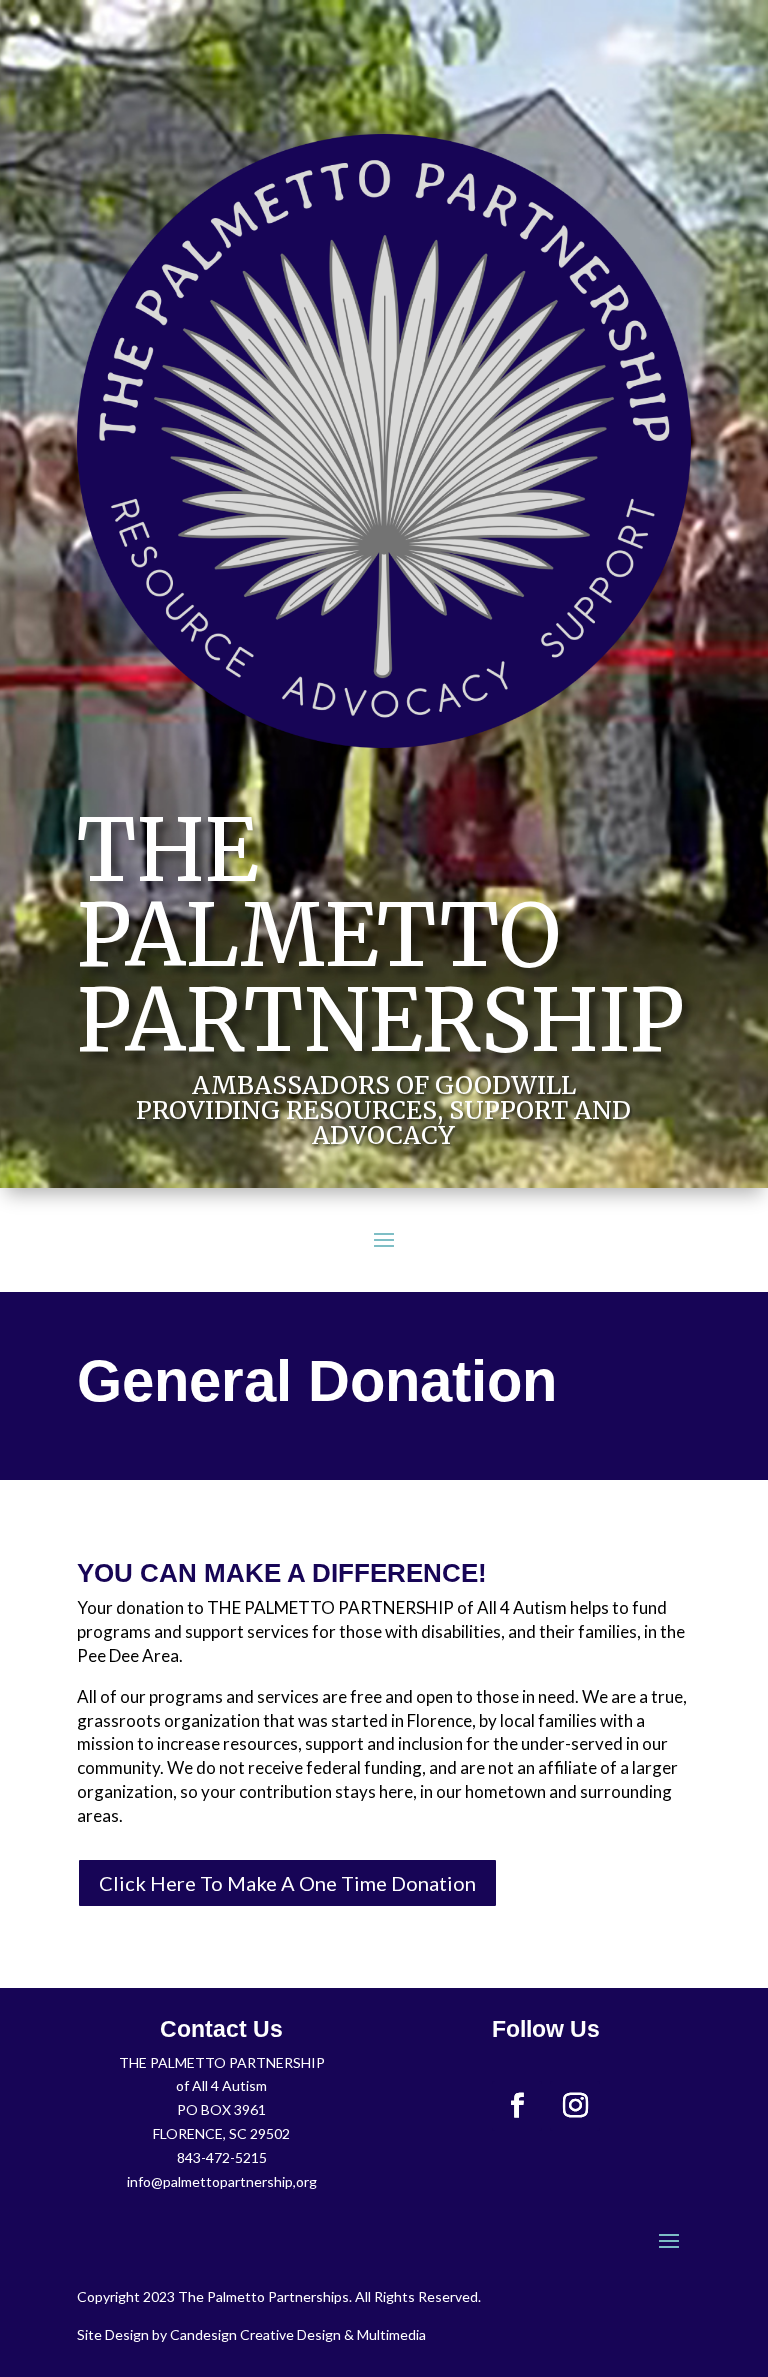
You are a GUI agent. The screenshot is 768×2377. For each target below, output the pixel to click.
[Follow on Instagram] (575, 2106)
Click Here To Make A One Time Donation (287, 1883)
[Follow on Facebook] (517, 2106)
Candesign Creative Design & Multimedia (298, 2334)
